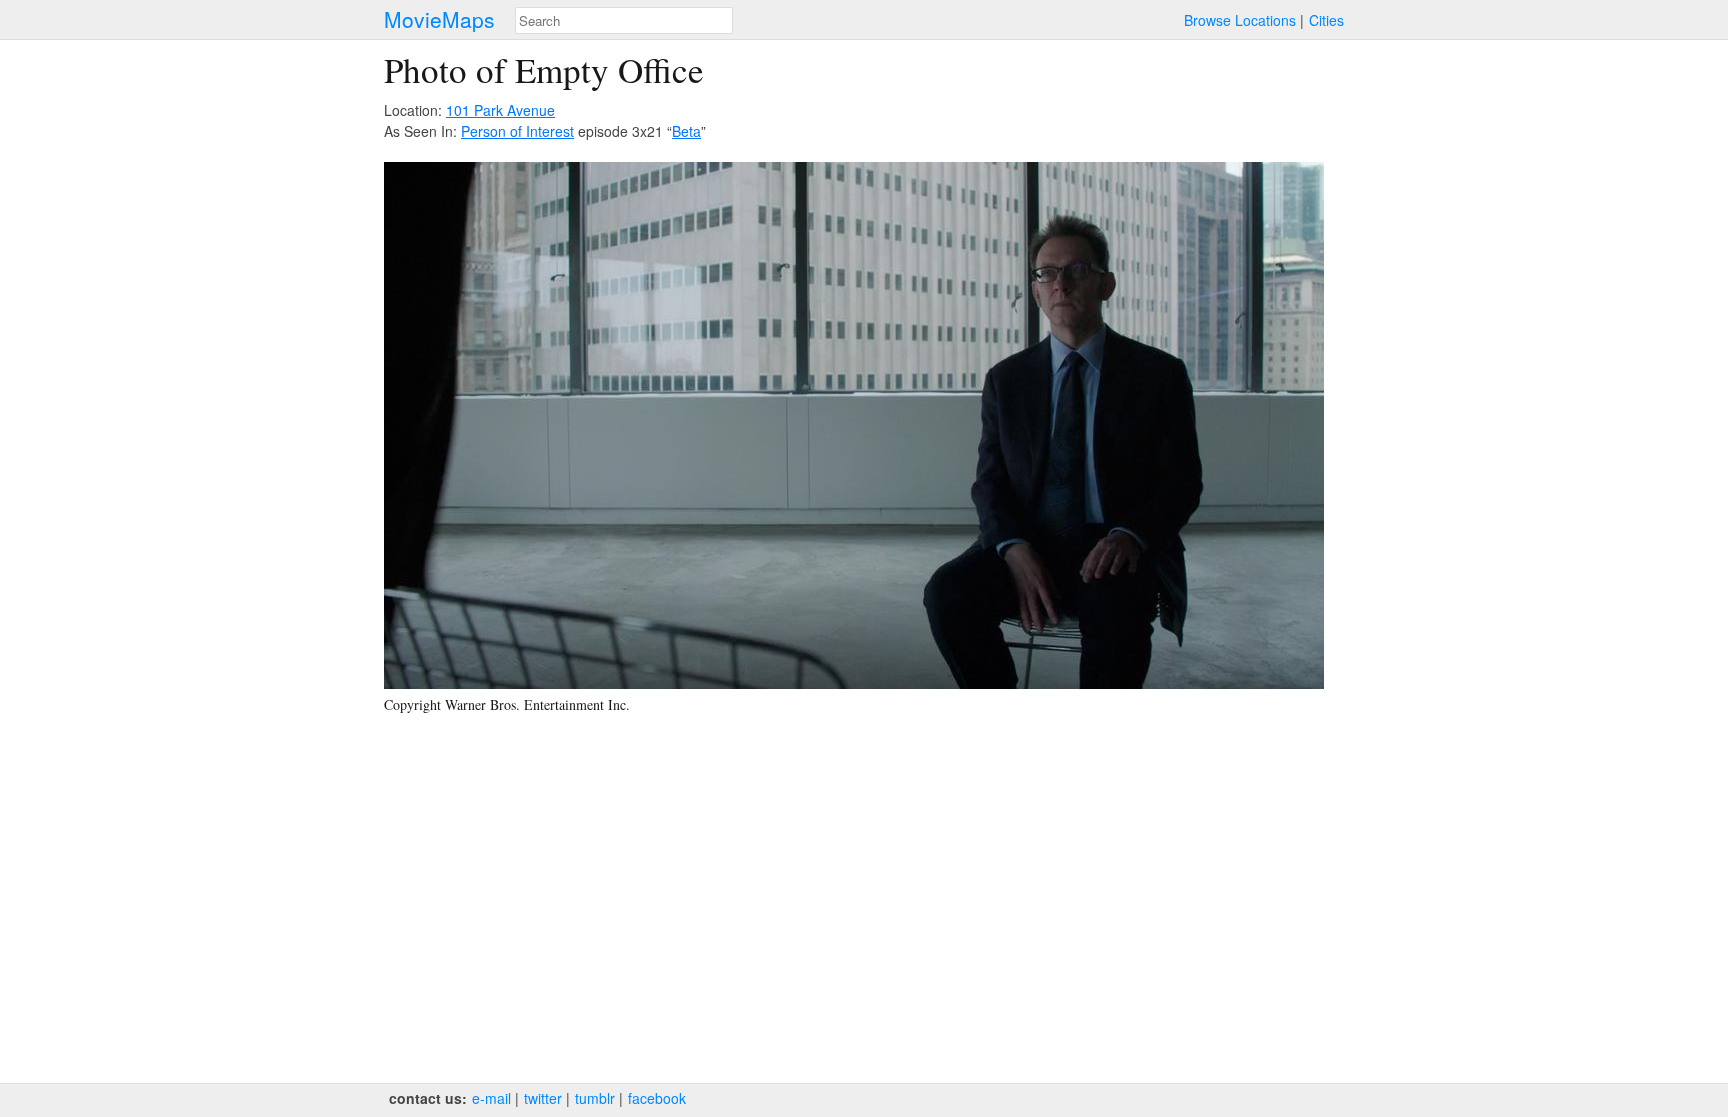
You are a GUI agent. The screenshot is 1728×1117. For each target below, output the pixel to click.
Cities (1326, 20)
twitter (543, 1098)
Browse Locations (1240, 20)
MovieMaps (439, 19)
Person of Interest (517, 131)
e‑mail (491, 1098)
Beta (686, 131)
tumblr (595, 1098)
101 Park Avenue (500, 110)
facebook (657, 1098)
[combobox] (624, 20)
